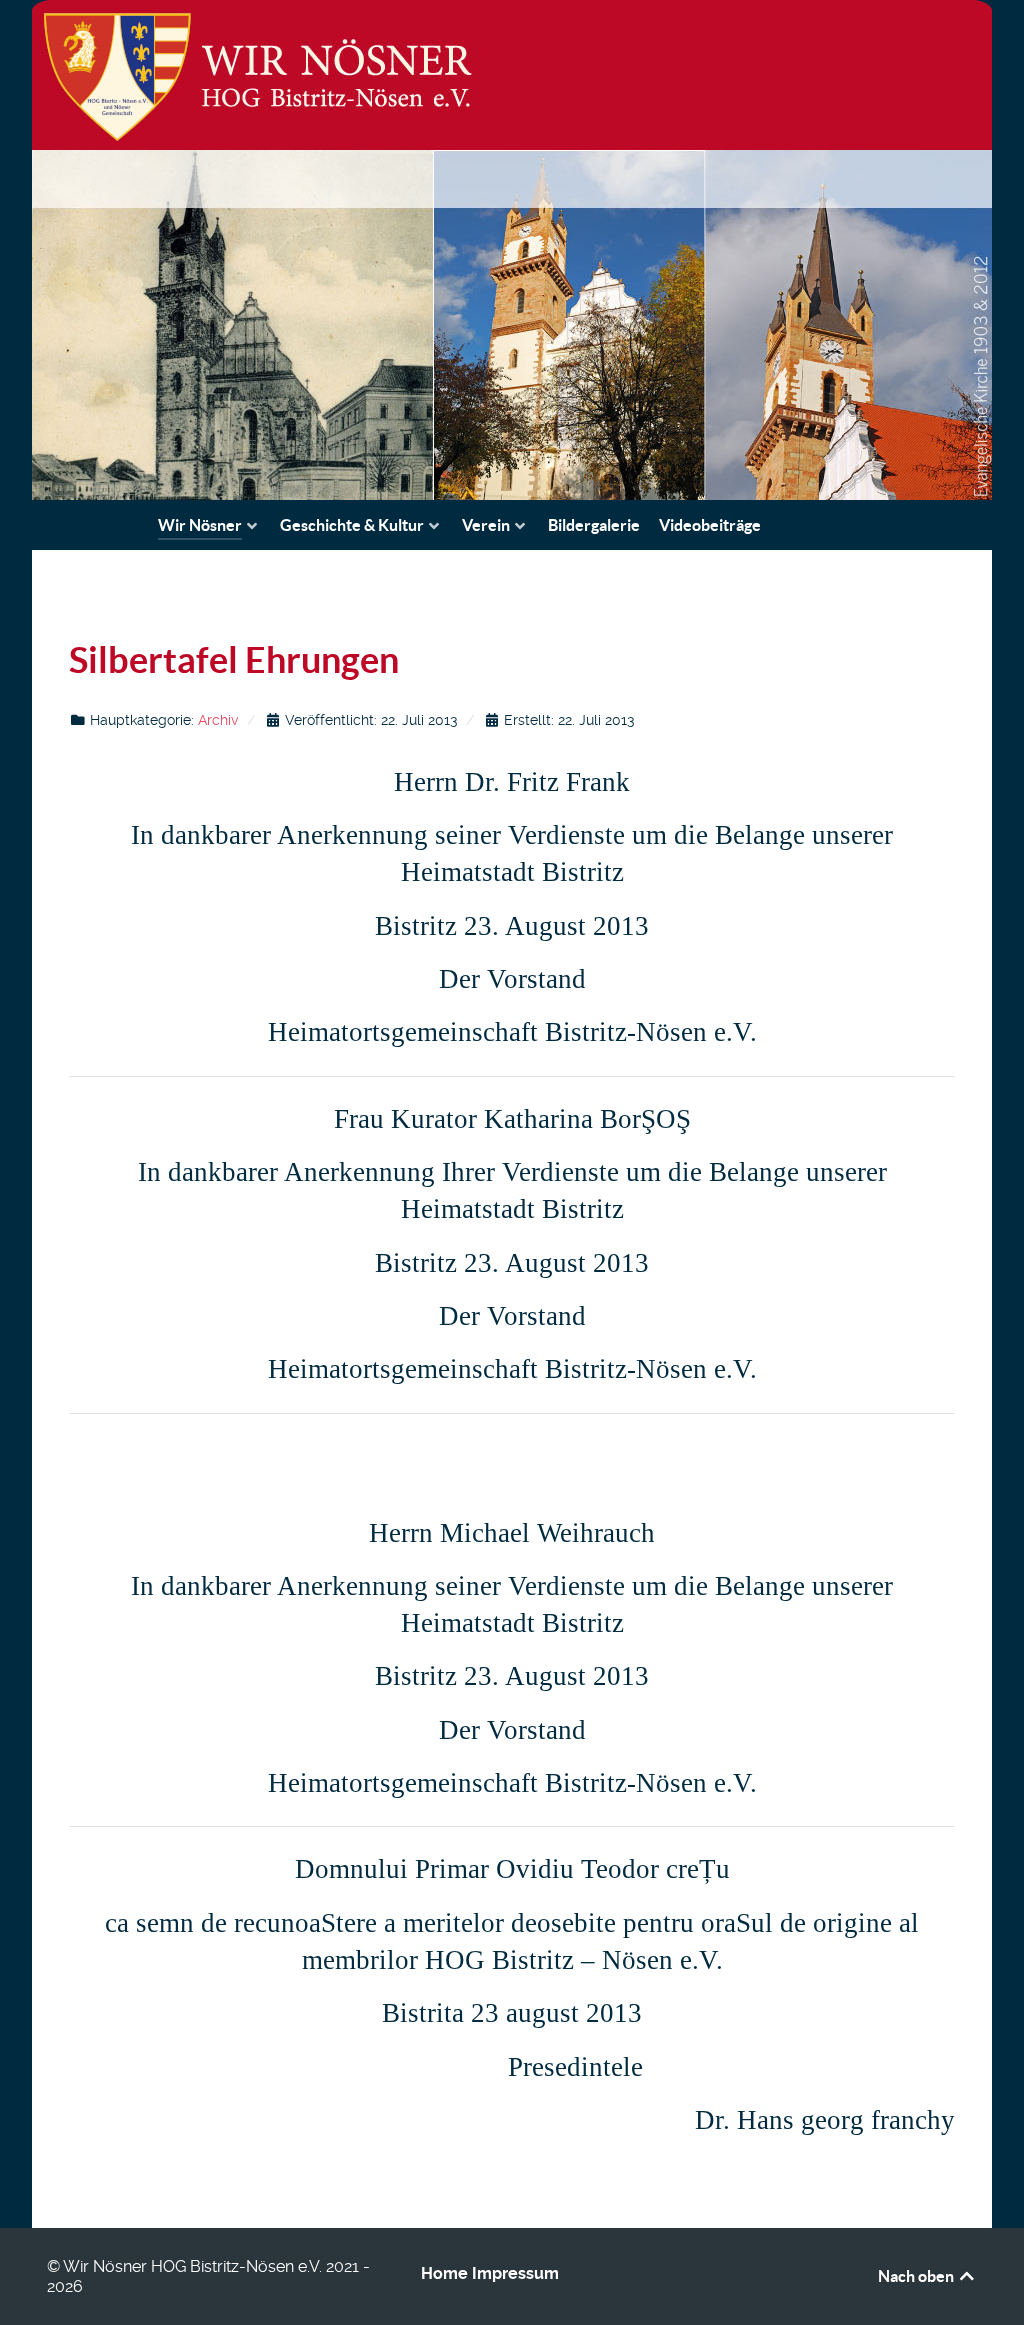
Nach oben (917, 2276)
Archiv (218, 720)
